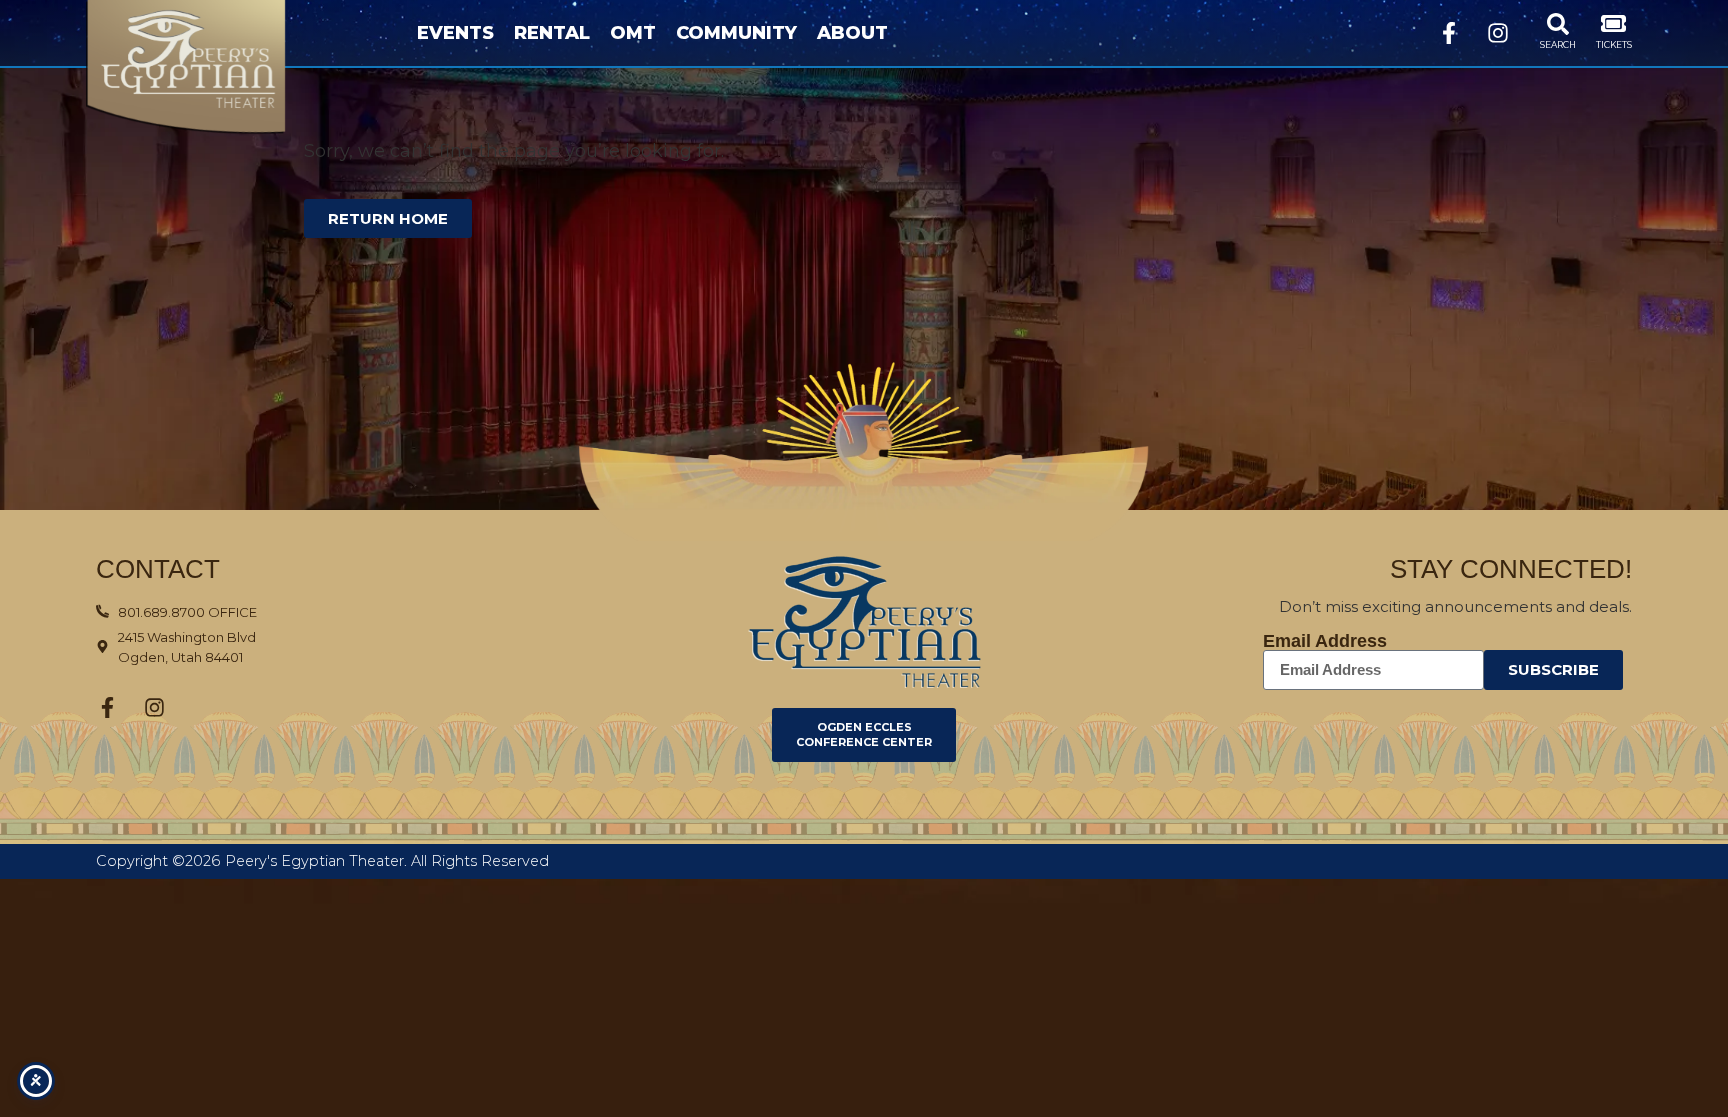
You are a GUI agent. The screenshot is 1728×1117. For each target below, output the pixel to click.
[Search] (1558, 24)
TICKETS (1614, 44)
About (852, 33)
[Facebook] (1449, 33)
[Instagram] (1498, 33)
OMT (633, 33)
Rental (552, 33)
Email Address (1325, 641)
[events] (1614, 24)
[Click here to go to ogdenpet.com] (864, 622)
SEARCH (1558, 44)
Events (455, 33)
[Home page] (218, 67)
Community (736, 33)
